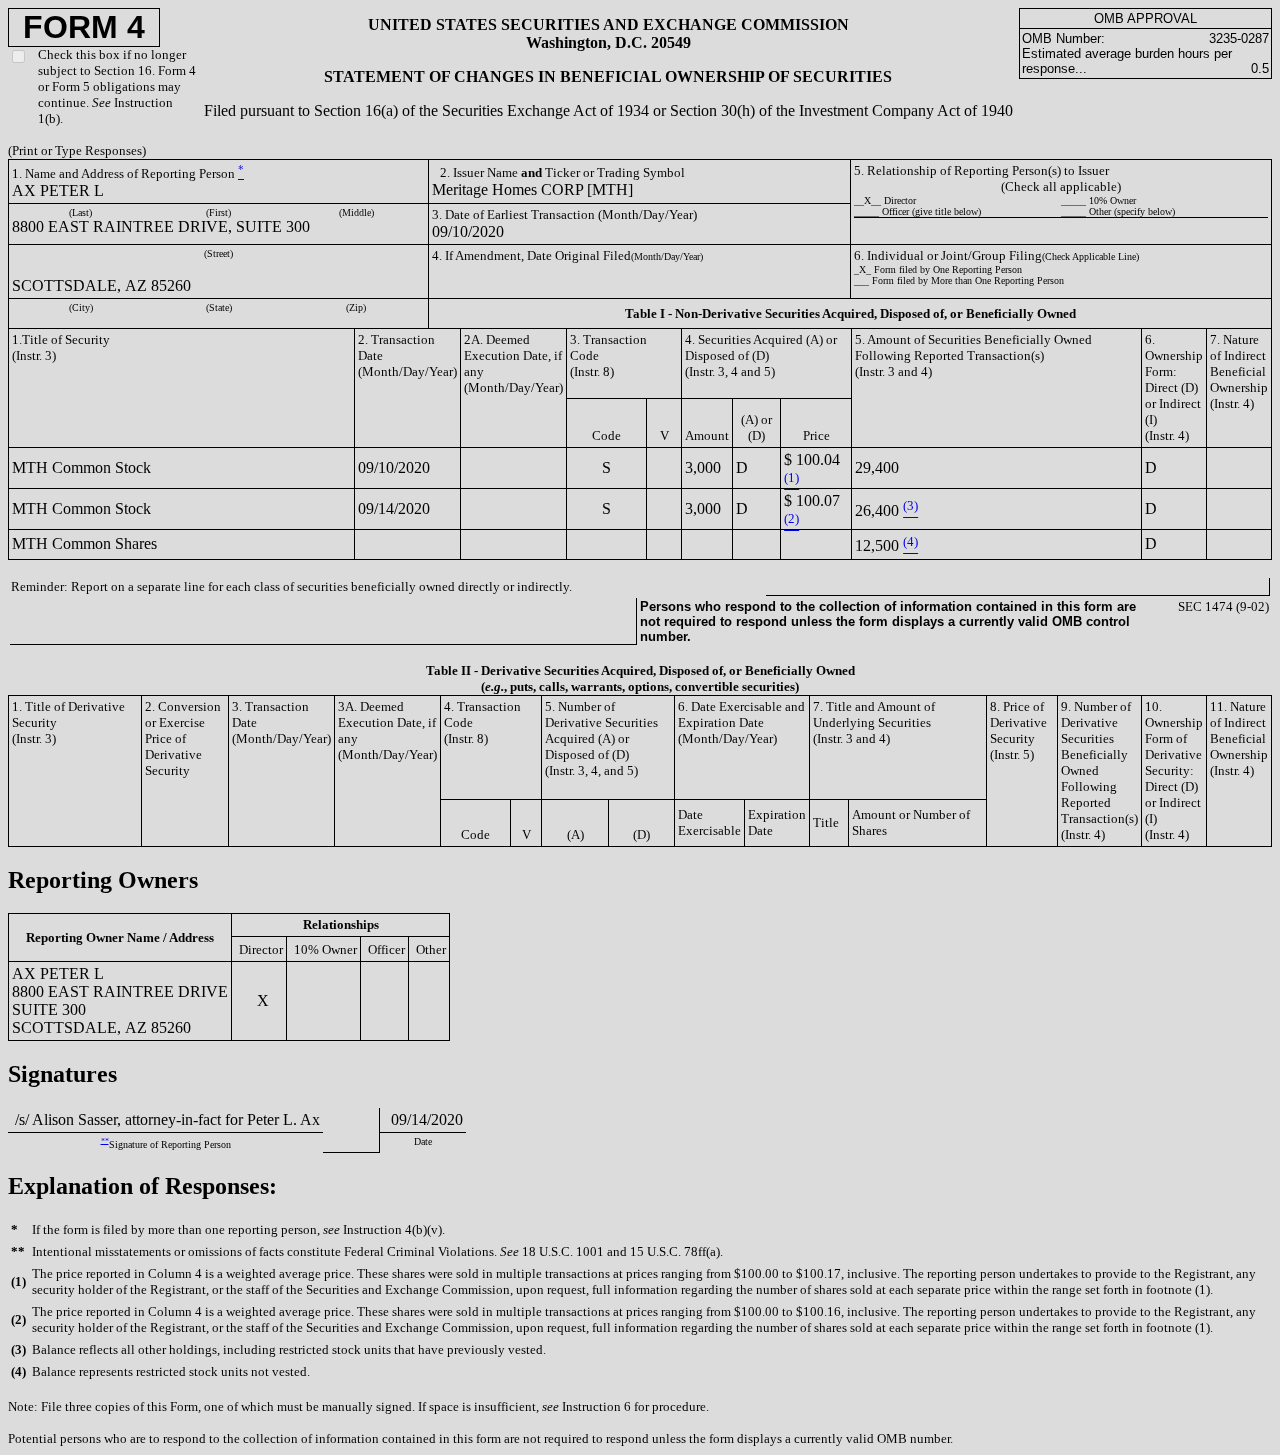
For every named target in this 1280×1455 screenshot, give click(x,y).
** (105, 1140)
